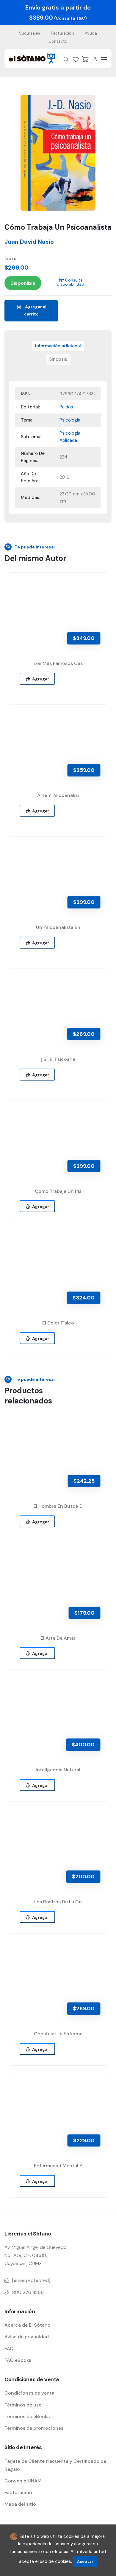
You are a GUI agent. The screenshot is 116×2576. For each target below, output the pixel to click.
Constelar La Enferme (58, 2034)
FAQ (9, 2349)
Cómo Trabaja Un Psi (58, 1191)
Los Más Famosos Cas (58, 663)
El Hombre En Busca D (58, 1506)
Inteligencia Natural (58, 1770)
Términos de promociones (34, 2428)
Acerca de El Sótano (28, 2325)
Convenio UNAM (23, 2481)
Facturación (62, 33)
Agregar (40, 679)
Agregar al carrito (35, 310)
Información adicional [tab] (58, 346)
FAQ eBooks (18, 2360)
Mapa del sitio (20, 2504)
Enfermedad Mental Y (58, 2166)
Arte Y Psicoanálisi (58, 795)
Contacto (58, 41)
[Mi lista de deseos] (76, 59)
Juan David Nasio (29, 242)
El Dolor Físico (58, 1323)
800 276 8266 (28, 2292)
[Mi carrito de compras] (85, 59)
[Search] (66, 59)
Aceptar (85, 2562)
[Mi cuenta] (95, 59)
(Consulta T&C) (70, 18)
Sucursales (30, 33)
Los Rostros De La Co (58, 1902)
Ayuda (91, 33)
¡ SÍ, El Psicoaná (58, 1059)
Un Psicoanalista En (58, 927)
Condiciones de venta (29, 2393)
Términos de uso (23, 2405)
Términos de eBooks (27, 2416)
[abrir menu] (104, 59)
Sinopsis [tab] (58, 359)
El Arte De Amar (58, 1638)
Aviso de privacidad (27, 2337)
